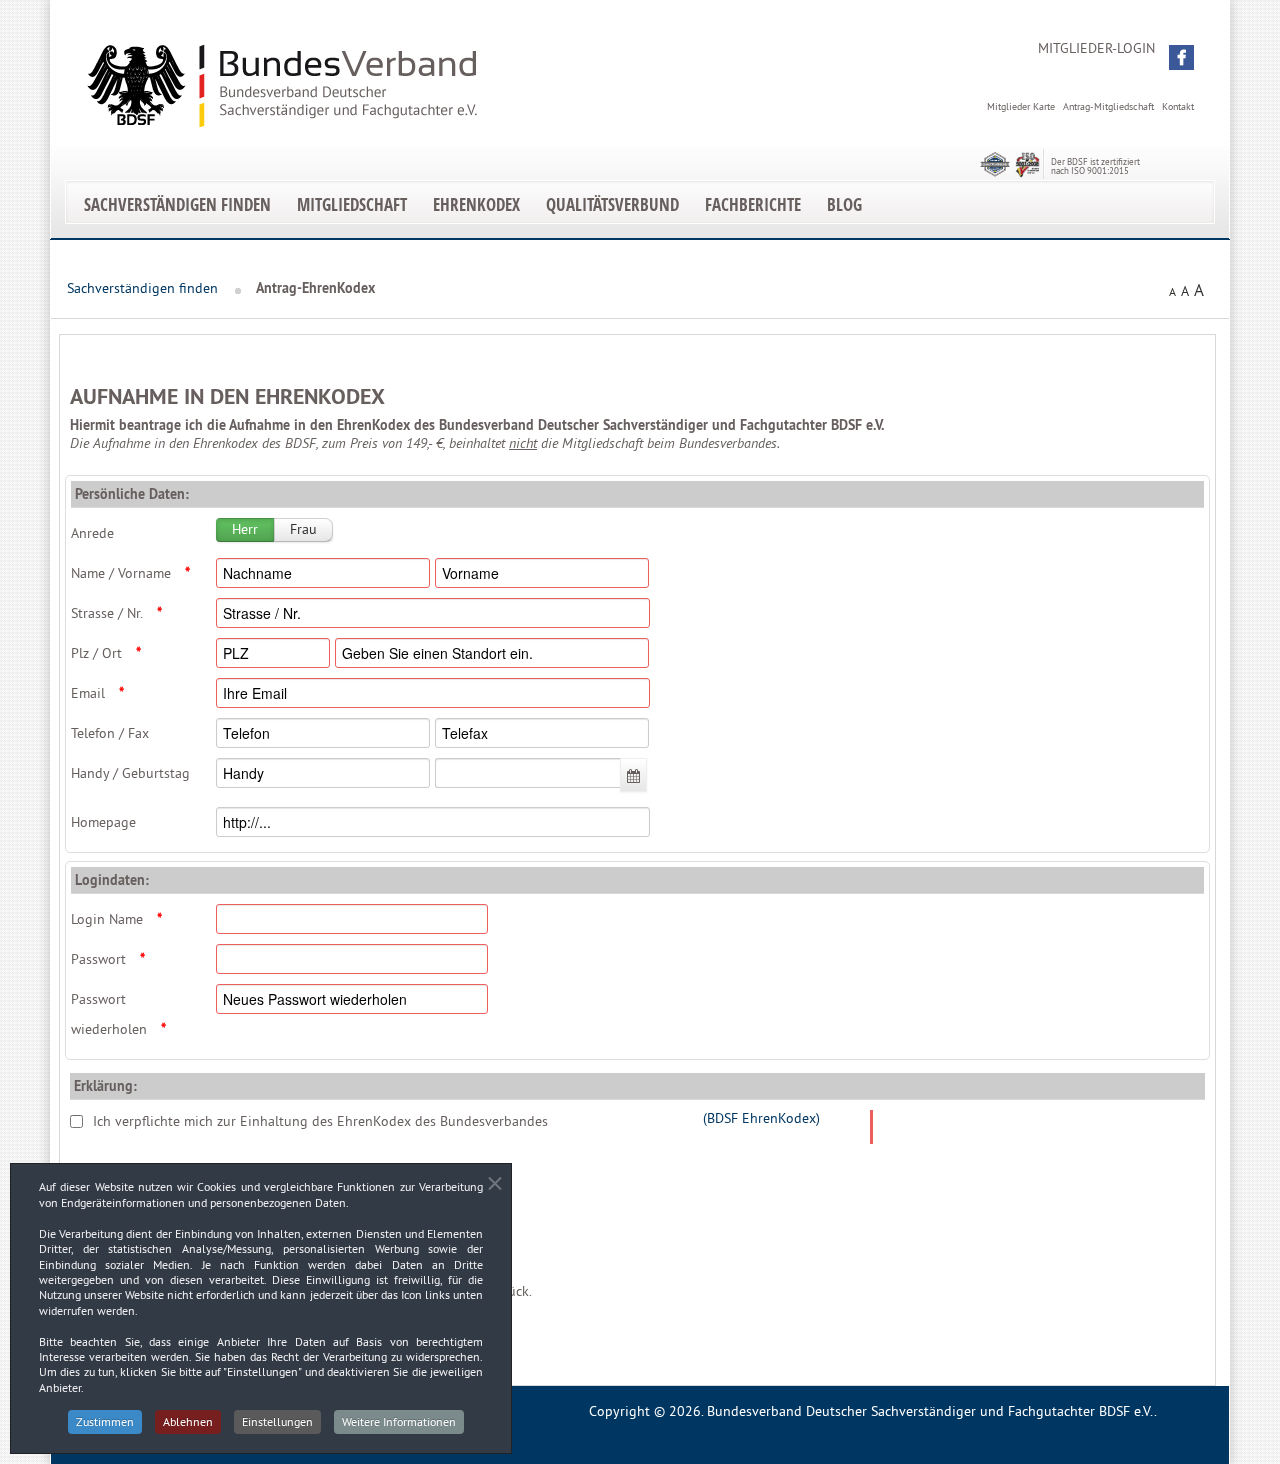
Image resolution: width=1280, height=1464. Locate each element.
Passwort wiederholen (118, 1014)
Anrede (92, 533)
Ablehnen (188, 1421)
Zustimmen (105, 1421)
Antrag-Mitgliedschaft (1108, 106)
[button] (1181, 57)
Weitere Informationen (399, 1421)
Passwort (108, 959)
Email (97, 693)
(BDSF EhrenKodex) (761, 1118)
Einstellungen (277, 1421)
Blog (844, 204)
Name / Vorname (130, 573)
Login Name (116, 919)
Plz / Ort (106, 653)
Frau (303, 529)
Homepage (103, 822)
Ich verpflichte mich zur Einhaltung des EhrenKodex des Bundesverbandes (320, 1121)
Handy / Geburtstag (130, 773)
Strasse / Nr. (116, 613)
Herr (245, 529)
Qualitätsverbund (612, 204)
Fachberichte (753, 204)
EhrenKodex (476, 204)
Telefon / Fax (110, 733)
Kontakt (1178, 106)
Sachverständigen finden (177, 204)
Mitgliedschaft (352, 204)
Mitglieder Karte (1021, 106)
